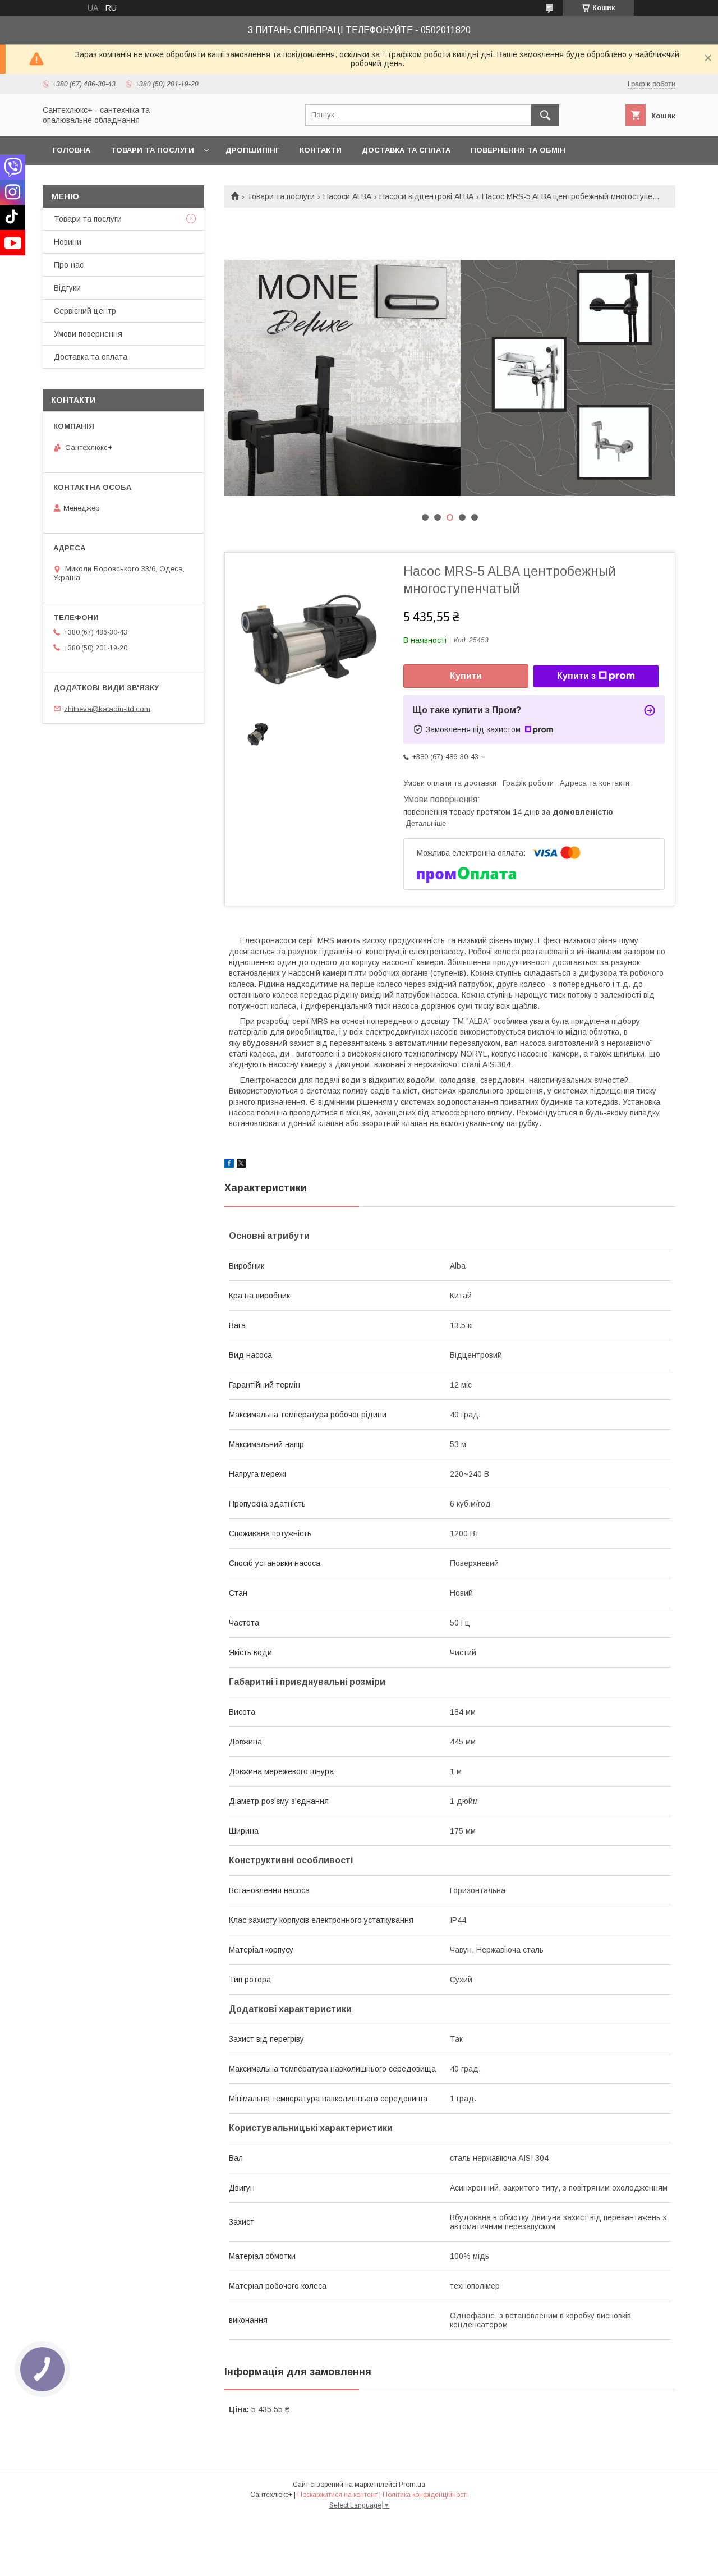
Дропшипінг (252, 150)
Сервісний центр (85, 311)
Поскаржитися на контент (337, 2495)
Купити (466, 676)
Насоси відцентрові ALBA (426, 196)
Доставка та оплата (91, 357)
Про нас (69, 265)
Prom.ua (412, 2485)
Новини (68, 242)
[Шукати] (545, 115)
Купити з (576, 676)
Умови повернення (88, 334)
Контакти (321, 150)
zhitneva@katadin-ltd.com (107, 708)
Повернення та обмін (518, 150)
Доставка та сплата (406, 150)
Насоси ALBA (347, 196)
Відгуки (67, 288)
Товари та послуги (152, 150)
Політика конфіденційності (425, 2495)
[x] (241, 1165)
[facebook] (229, 1165)
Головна (72, 150)
